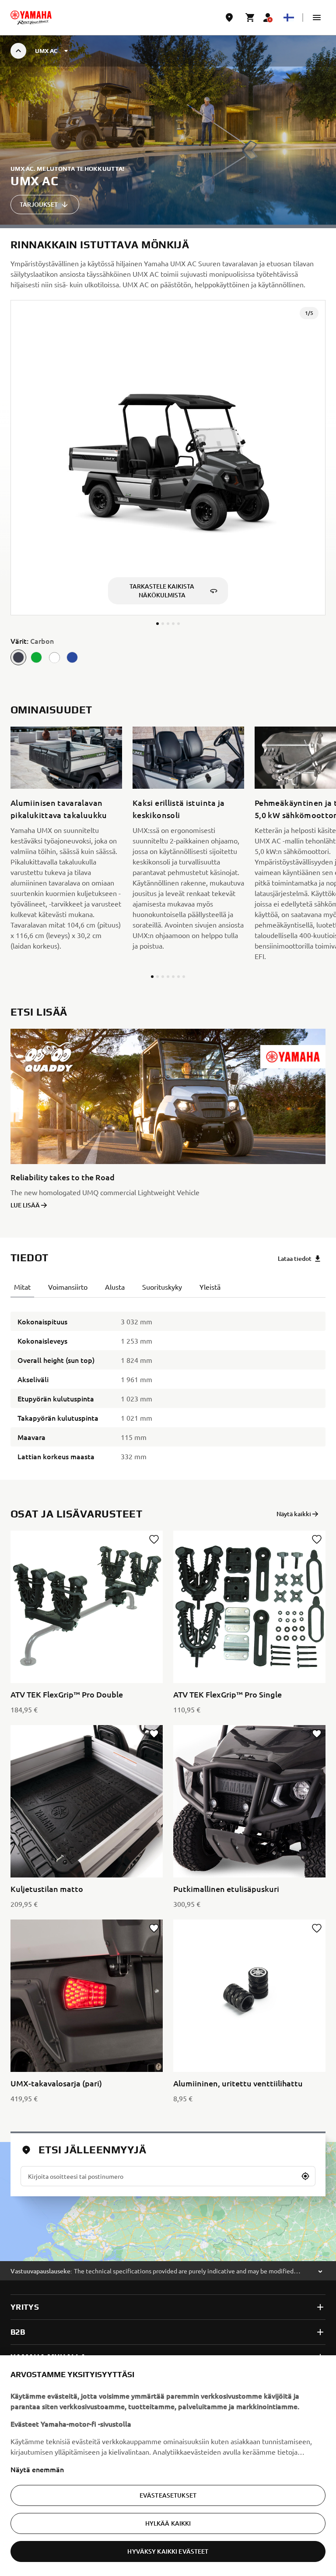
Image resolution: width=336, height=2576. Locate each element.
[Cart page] (250, 18)
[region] (168, 2466)
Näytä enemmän (37, 2469)
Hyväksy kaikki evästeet (168, 2551)
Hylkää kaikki (168, 2523)
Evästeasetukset (168, 2495)
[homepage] (31, 18)
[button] (317, 18)
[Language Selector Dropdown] (289, 18)
